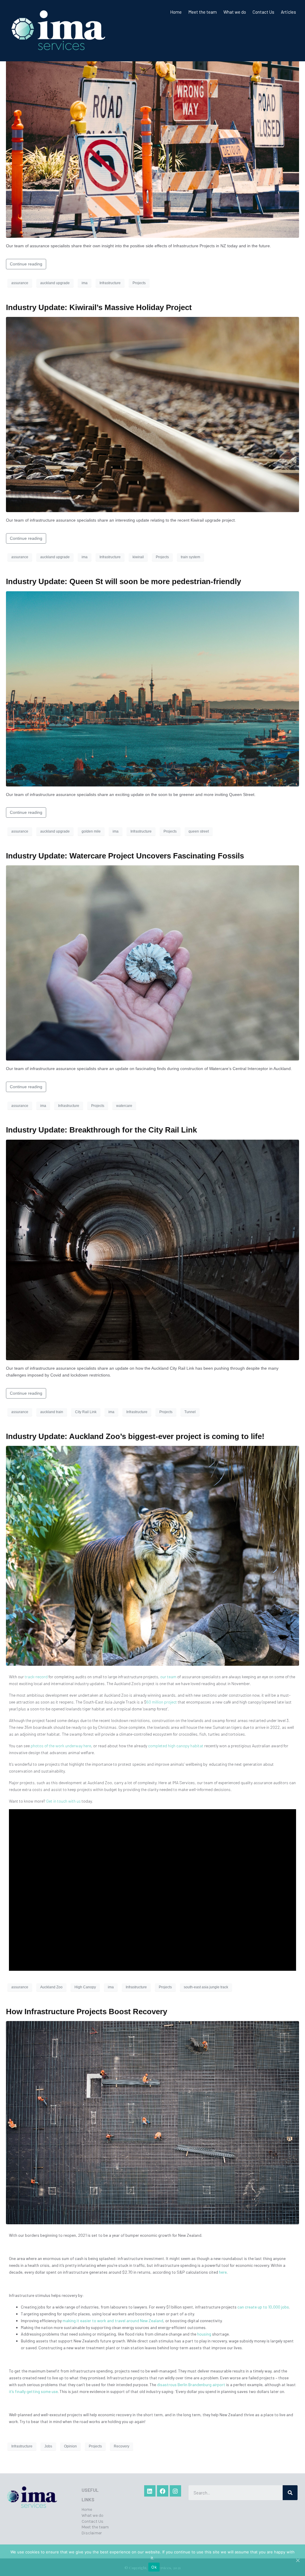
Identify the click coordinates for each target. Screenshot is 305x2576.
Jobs (48, 2446)
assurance (20, 283)
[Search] (290, 2493)
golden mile (91, 831)
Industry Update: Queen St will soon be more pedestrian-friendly (123, 581)
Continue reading (26, 264)
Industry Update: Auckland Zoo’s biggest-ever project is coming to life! (135, 1436)
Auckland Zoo (51, 1987)
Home (176, 12)
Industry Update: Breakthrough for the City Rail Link (101, 1130)
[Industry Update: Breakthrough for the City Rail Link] (152, 1249)
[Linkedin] (150, 2491)
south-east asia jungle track (206, 1987)
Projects (139, 283)
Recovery (122, 2446)
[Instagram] (175, 2491)
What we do (235, 12)
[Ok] (298, 2560)
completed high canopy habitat (176, 1746)
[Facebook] (163, 2491)
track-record (36, 1677)
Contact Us (263, 12)
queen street (199, 831)
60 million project (162, 1702)
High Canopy (85, 1987)
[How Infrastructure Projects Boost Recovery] (152, 2122)
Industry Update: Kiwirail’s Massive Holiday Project (99, 307)
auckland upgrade (55, 283)
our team (168, 1677)
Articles (288, 12)
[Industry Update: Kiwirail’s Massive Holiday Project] (152, 414)
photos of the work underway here (61, 1746)
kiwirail (138, 557)
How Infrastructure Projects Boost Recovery (87, 2012)
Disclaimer (92, 2533)
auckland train (52, 1412)
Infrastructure (110, 283)
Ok (154, 2567)
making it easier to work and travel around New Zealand (113, 2321)
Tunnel (190, 1412)
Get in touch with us (63, 1801)
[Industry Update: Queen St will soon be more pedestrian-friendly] (152, 688)
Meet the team (203, 12)
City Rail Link (86, 1412)
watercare (124, 1106)
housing (204, 2334)
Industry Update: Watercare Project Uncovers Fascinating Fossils (125, 856)
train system (190, 557)
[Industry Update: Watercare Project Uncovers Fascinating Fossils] (152, 963)
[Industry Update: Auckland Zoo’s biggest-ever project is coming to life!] (152, 1556)
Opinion (70, 2446)
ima (85, 283)
